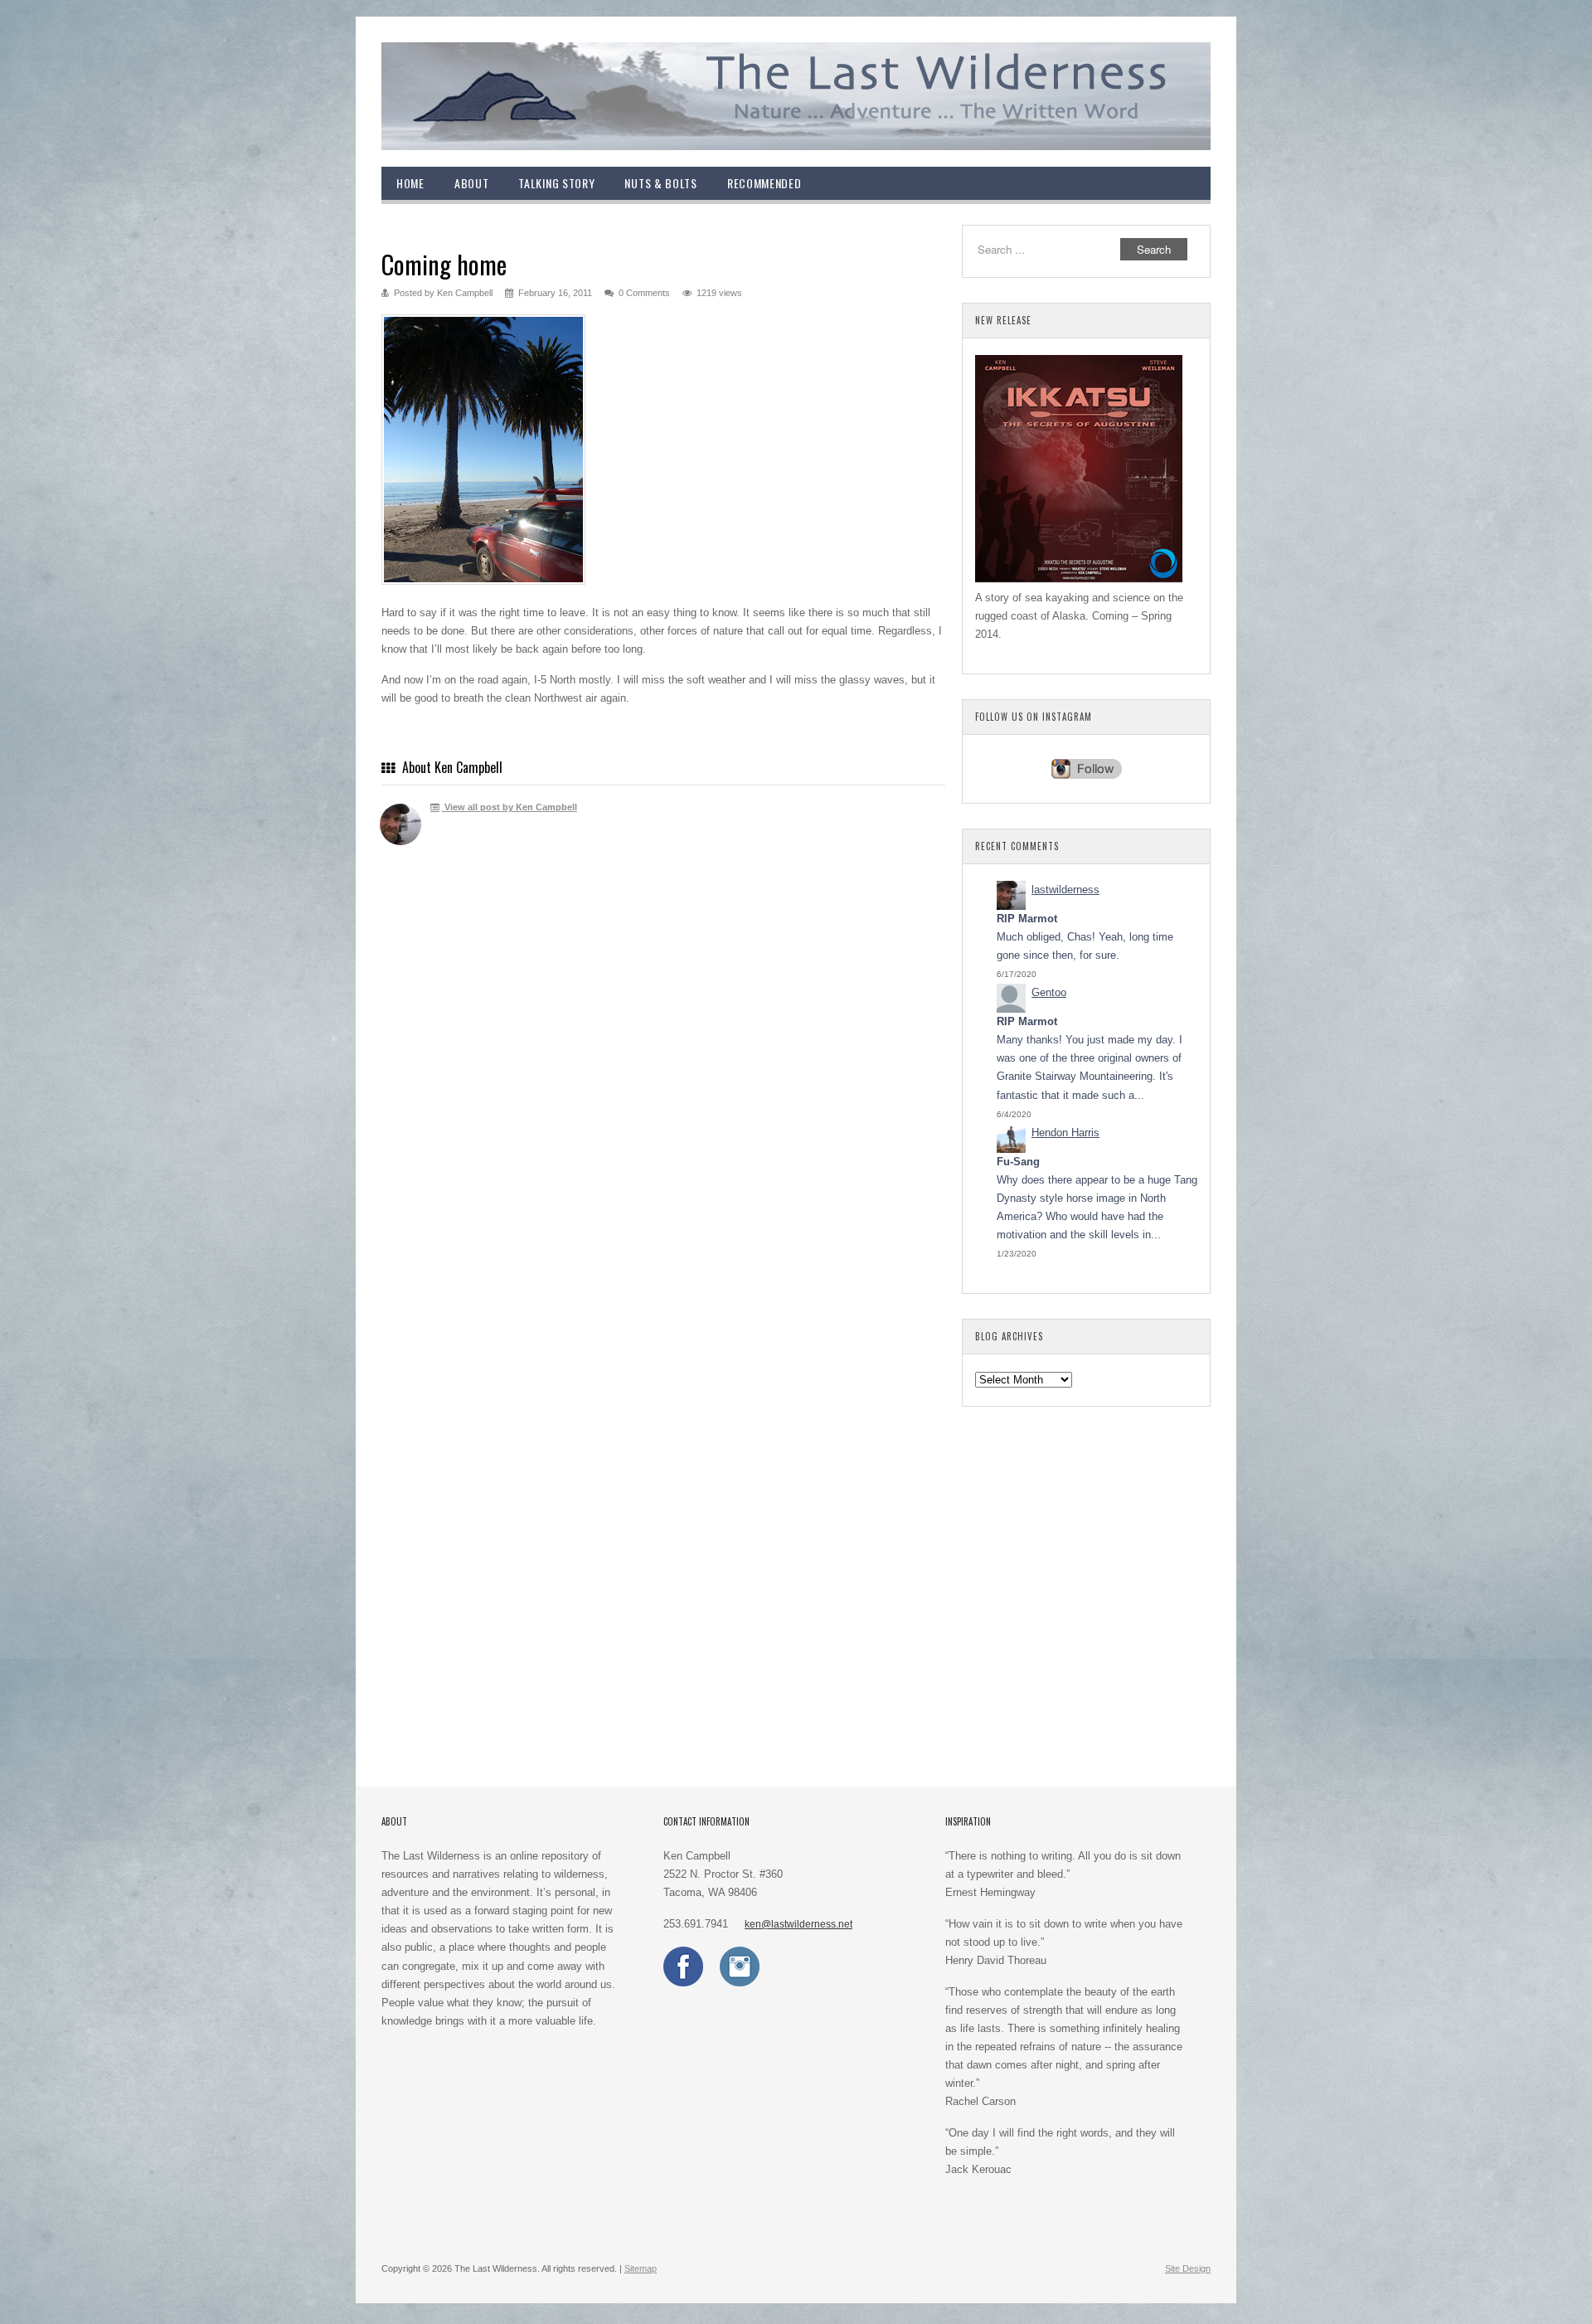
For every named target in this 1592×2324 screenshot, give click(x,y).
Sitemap (641, 2268)
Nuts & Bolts (660, 183)
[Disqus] (663, 1101)
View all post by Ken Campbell (510, 807)
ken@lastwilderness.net (798, 1924)
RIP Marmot (1027, 919)
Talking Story (556, 183)
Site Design (1188, 2268)
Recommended (764, 183)
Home (410, 183)
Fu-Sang (1018, 1162)
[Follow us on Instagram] (740, 1983)
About (472, 183)
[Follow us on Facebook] (683, 1983)
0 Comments (644, 293)
